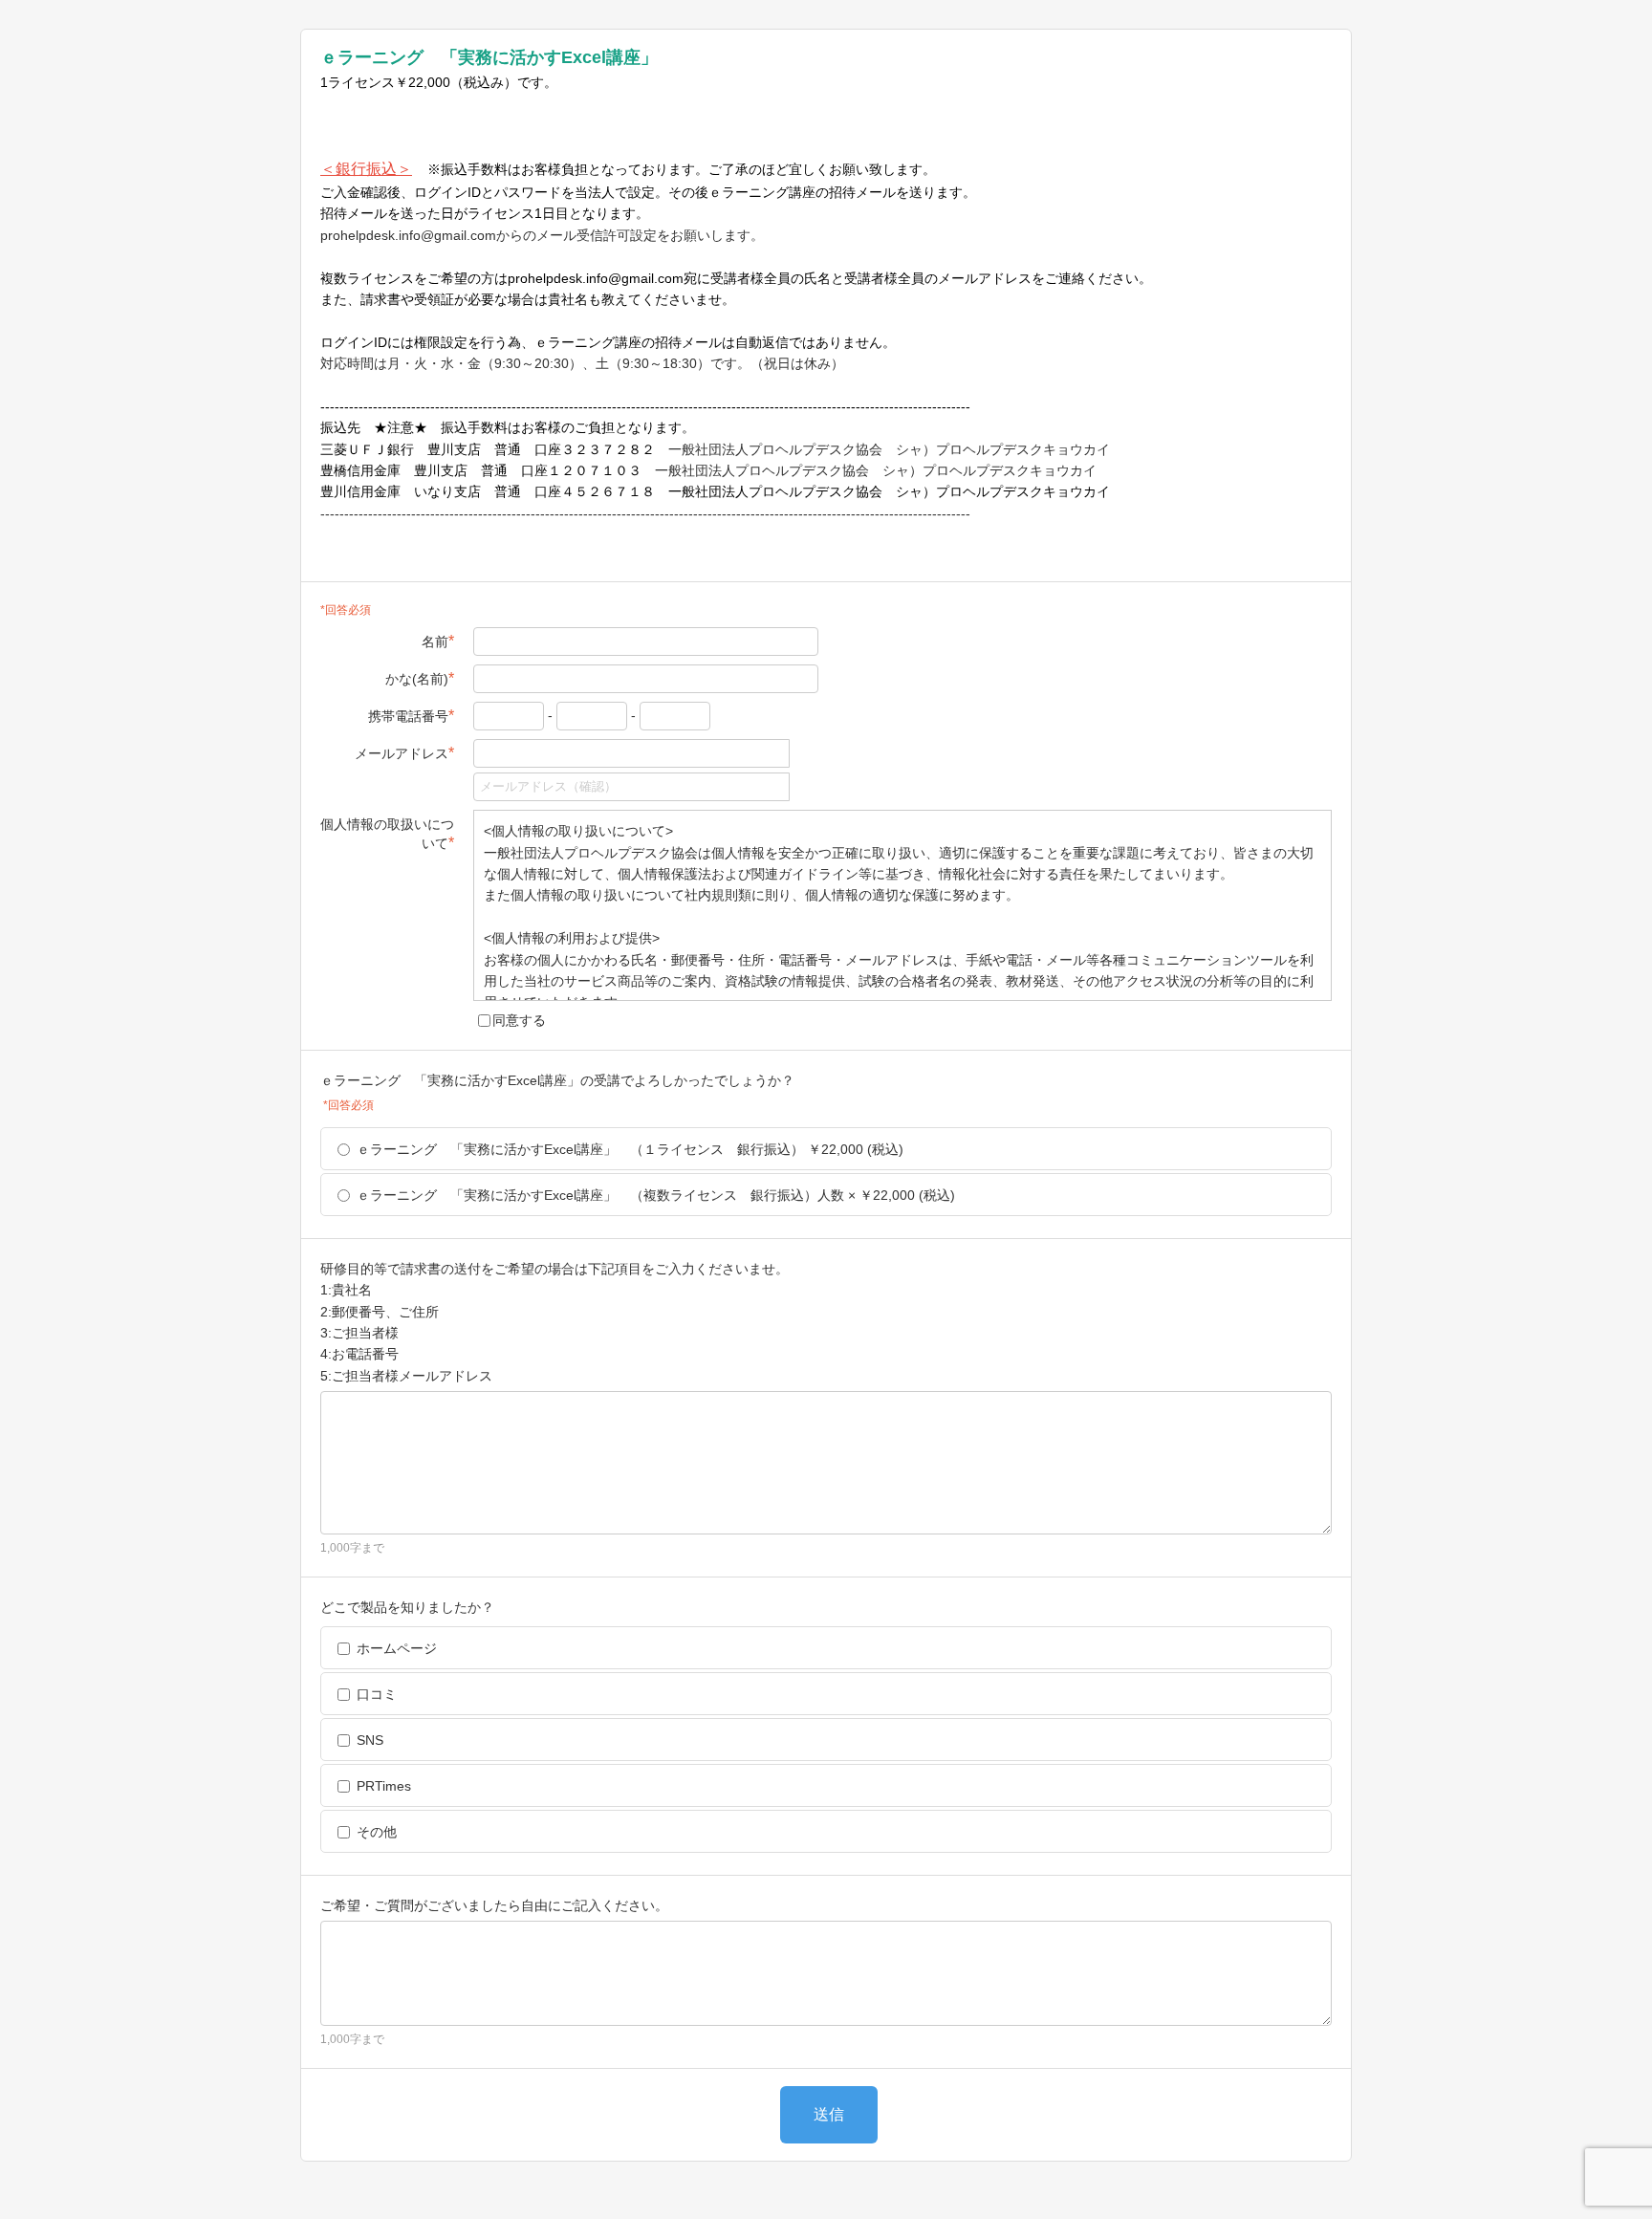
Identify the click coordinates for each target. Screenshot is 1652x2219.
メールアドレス (404, 753)
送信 (829, 2114)
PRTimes (384, 1786)
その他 (377, 1832)
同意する (519, 1020)
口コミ (377, 1694)
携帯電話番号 (411, 716)
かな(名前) (420, 678)
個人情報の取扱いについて (387, 834)
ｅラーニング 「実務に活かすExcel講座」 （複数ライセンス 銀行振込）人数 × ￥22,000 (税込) (656, 1195)
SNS (370, 1740)
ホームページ (397, 1648)
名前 (438, 641)
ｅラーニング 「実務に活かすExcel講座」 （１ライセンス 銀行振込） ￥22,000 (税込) (630, 1149)
